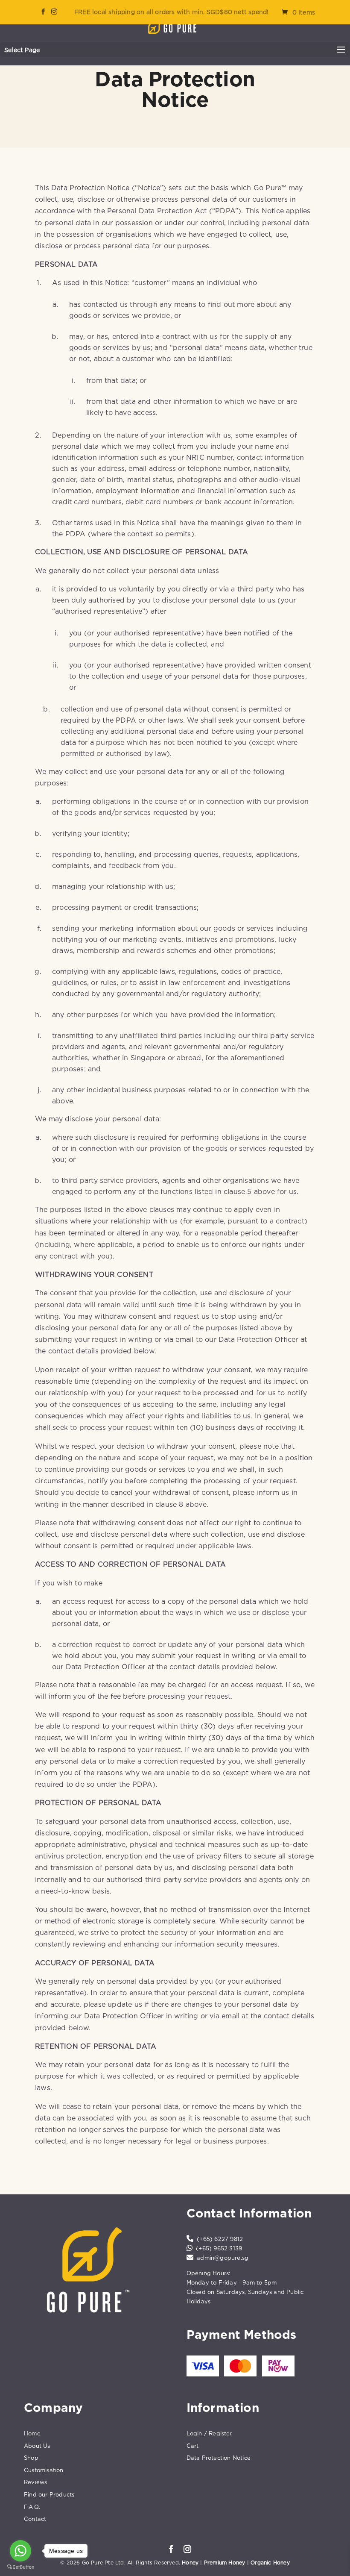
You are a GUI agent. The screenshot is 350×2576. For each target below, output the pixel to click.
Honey (190, 2563)
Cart (193, 2446)
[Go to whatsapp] (20, 2551)
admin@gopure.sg (223, 2258)
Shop (31, 2458)
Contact (35, 2519)
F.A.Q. (32, 2507)
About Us (37, 2446)
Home (32, 2433)
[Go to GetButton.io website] (20, 2567)
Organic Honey (270, 2563)
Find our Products (49, 2494)
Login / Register (209, 2433)
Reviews (35, 2482)
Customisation (44, 2470)
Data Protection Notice (219, 2458)
